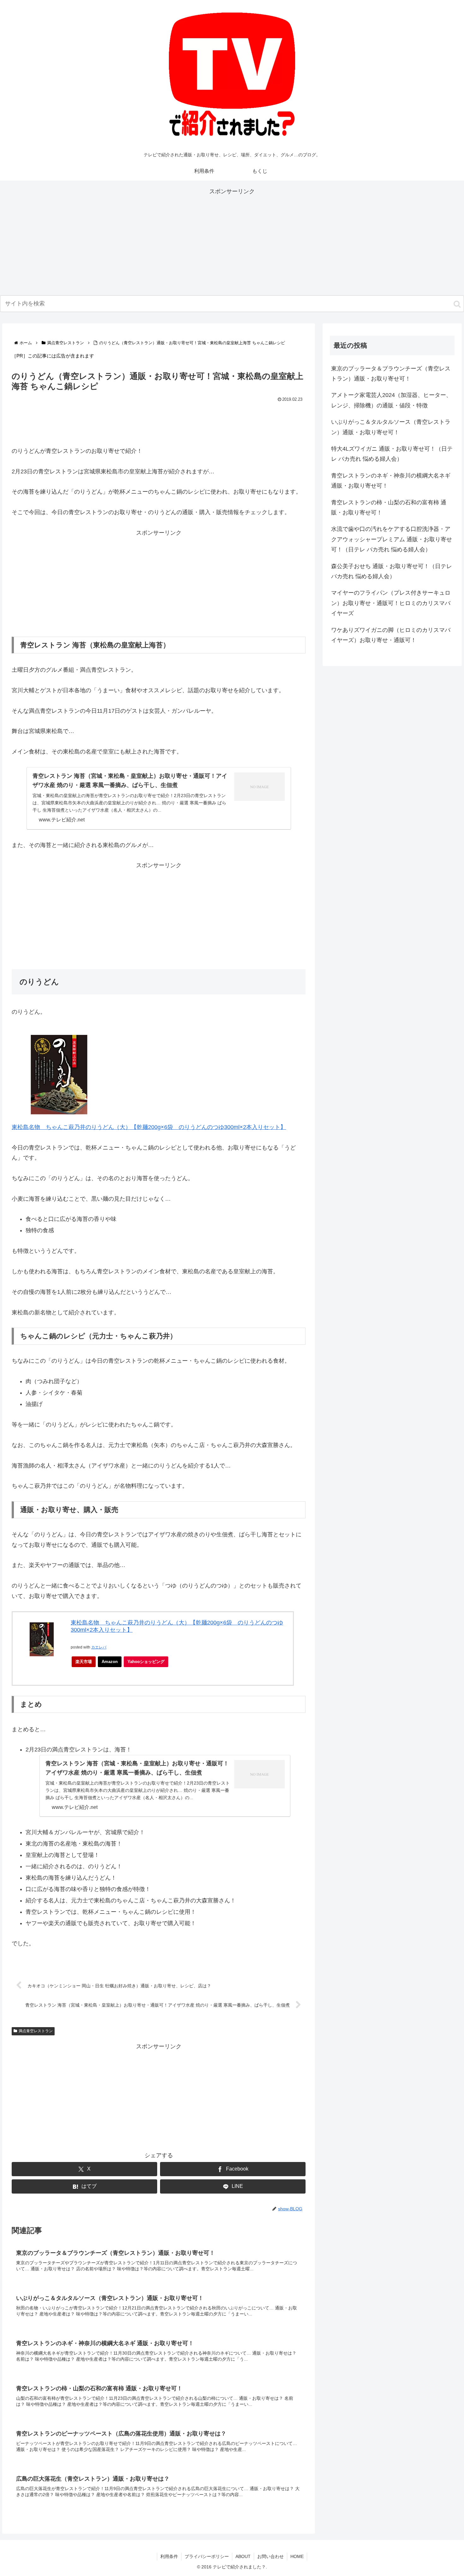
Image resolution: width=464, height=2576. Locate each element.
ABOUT (243, 2556)
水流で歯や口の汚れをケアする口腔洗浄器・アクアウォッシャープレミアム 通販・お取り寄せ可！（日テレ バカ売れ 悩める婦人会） (392, 539)
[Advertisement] (232, 241)
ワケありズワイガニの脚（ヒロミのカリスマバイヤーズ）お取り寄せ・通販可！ (391, 635)
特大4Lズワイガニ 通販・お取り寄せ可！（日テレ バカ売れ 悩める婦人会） (392, 454)
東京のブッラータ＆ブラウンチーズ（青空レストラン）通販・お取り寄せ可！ (391, 374)
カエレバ (99, 1647)
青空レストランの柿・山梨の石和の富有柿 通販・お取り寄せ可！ (389, 507)
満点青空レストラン (36, 2031)
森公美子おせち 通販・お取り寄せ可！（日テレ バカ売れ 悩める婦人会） (392, 571)
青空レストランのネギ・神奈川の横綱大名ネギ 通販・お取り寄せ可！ (391, 481)
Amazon (110, 1662)
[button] (457, 304)
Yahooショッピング (146, 1662)
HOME (297, 2556)
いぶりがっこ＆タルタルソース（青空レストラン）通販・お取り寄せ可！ (391, 427)
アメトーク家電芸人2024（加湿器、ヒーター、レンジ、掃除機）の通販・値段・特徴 (391, 400)
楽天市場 (84, 1662)
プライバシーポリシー (207, 2556)
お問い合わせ (271, 2556)
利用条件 (169, 2556)
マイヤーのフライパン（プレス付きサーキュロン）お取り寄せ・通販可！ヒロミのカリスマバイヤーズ (391, 603)
